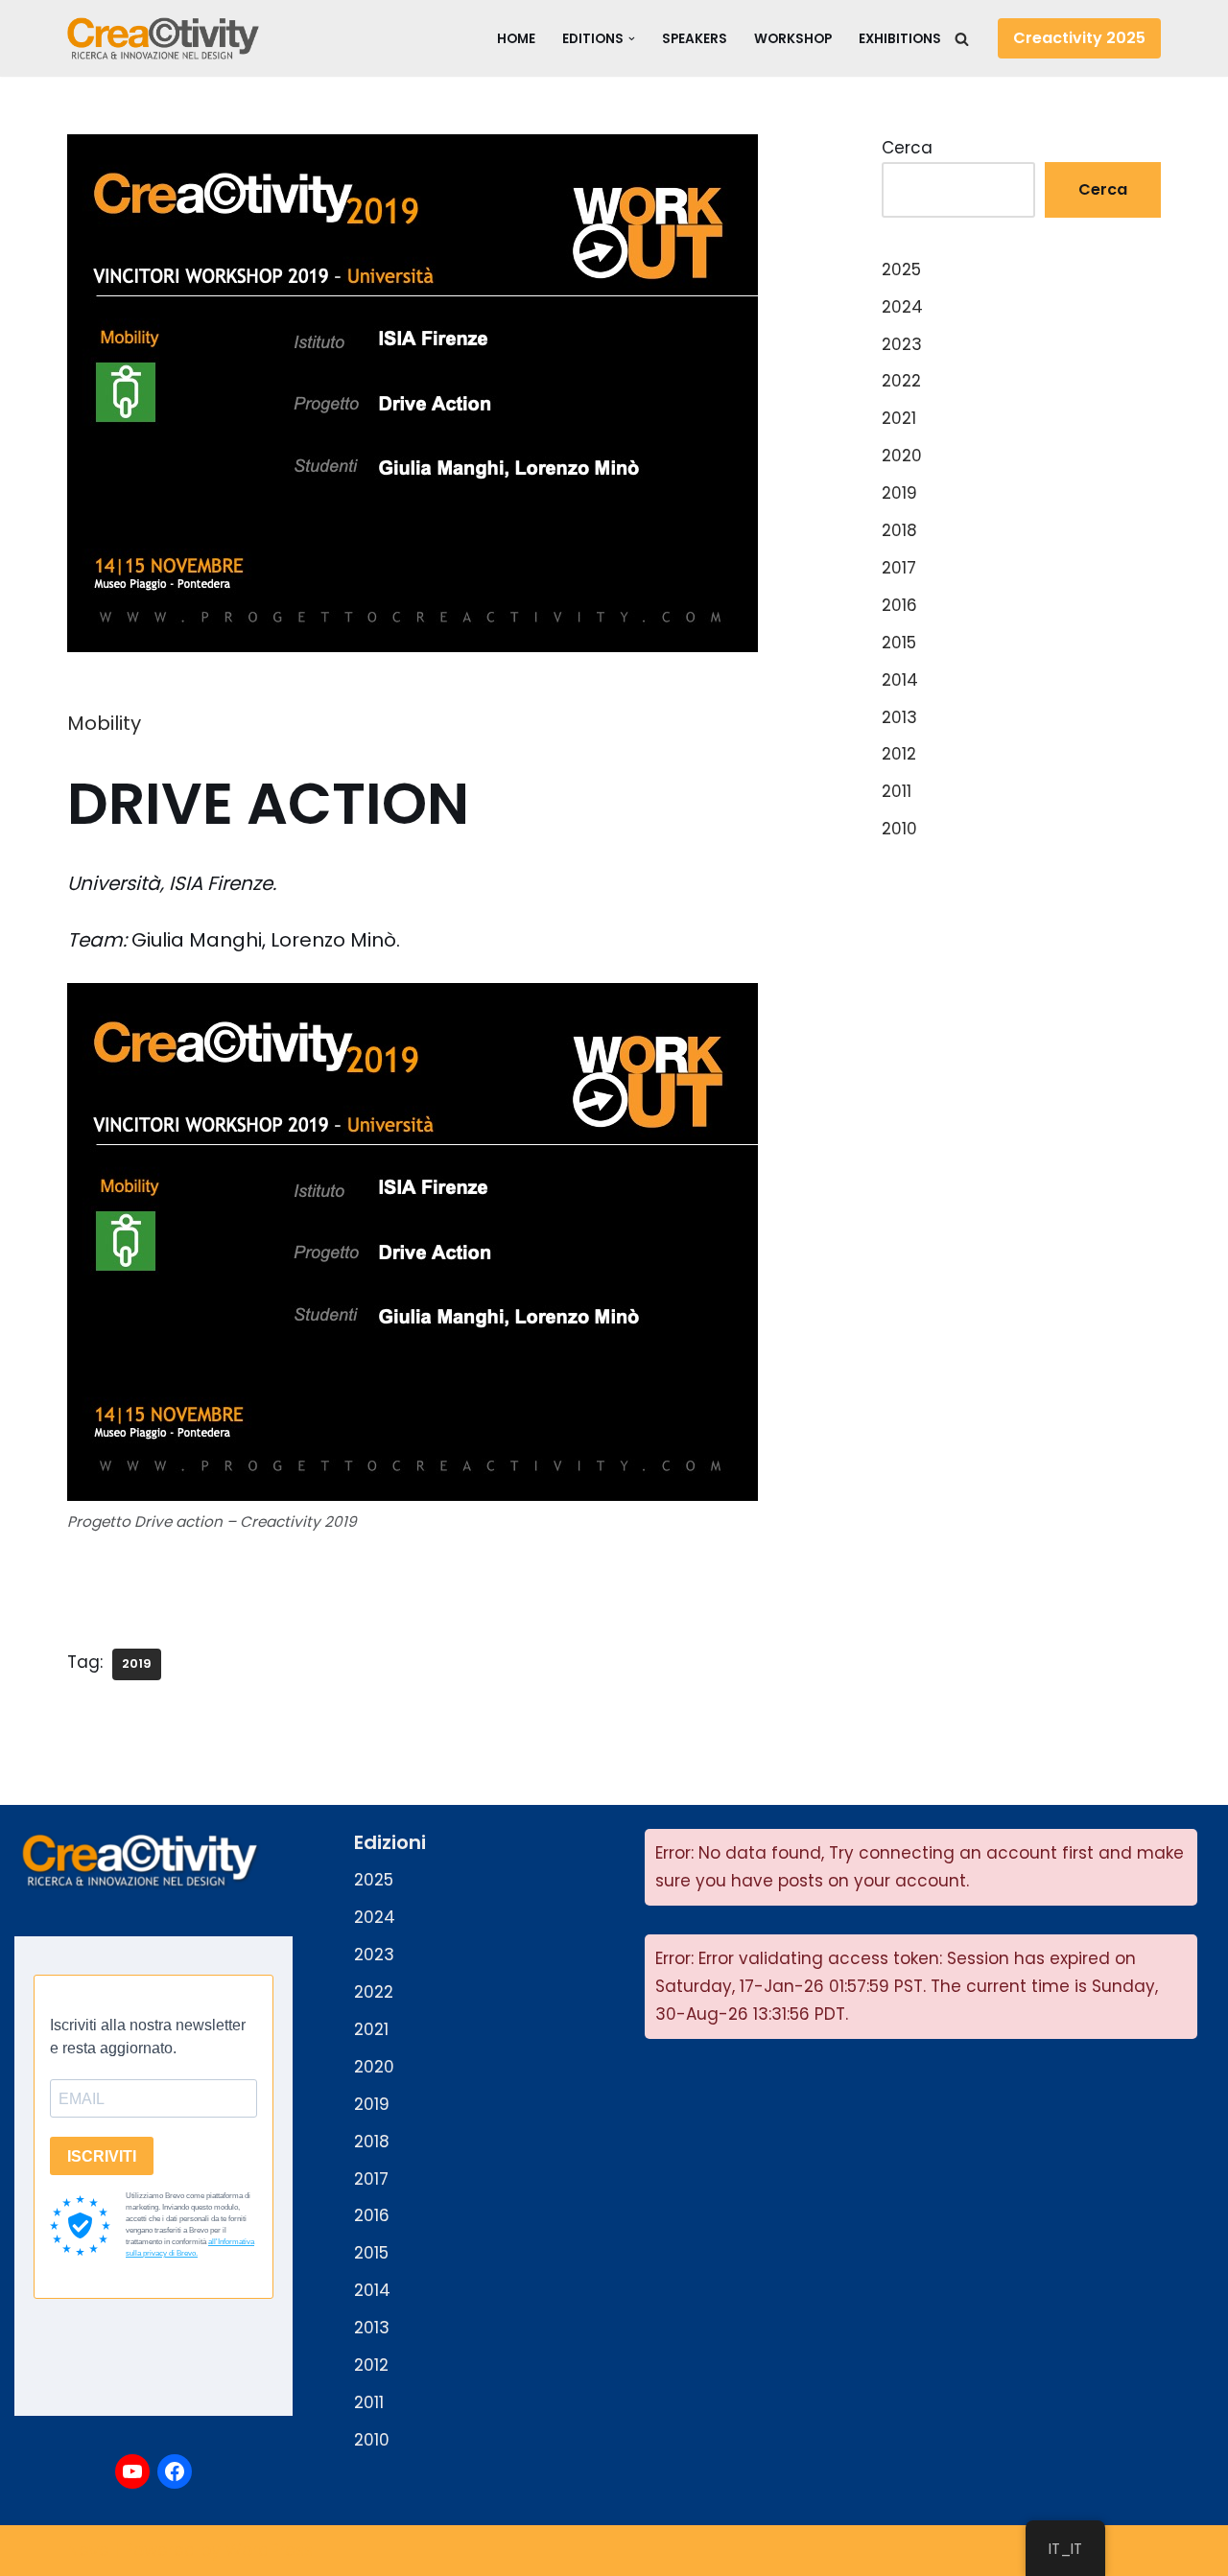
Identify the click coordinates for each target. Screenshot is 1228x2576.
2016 (899, 605)
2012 (899, 754)
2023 (902, 344)
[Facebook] (175, 2471)
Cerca (907, 148)
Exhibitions (900, 39)
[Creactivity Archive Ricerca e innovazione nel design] (163, 38)
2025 (901, 269)
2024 (902, 307)
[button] (632, 39)
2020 (902, 456)
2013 (899, 717)
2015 (899, 643)
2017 (899, 568)
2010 (899, 829)
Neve (88, 2550)
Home (516, 39)
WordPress (269, 2550)
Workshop (793, 39)
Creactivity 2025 (1079, 38)
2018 (899, 530)
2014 (900, 680)
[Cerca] (962, 39)
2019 (137, 1663)
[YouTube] (132, 2471)
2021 (899, 418)
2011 (897, 791)
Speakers (695, 39)
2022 (901, 381)
